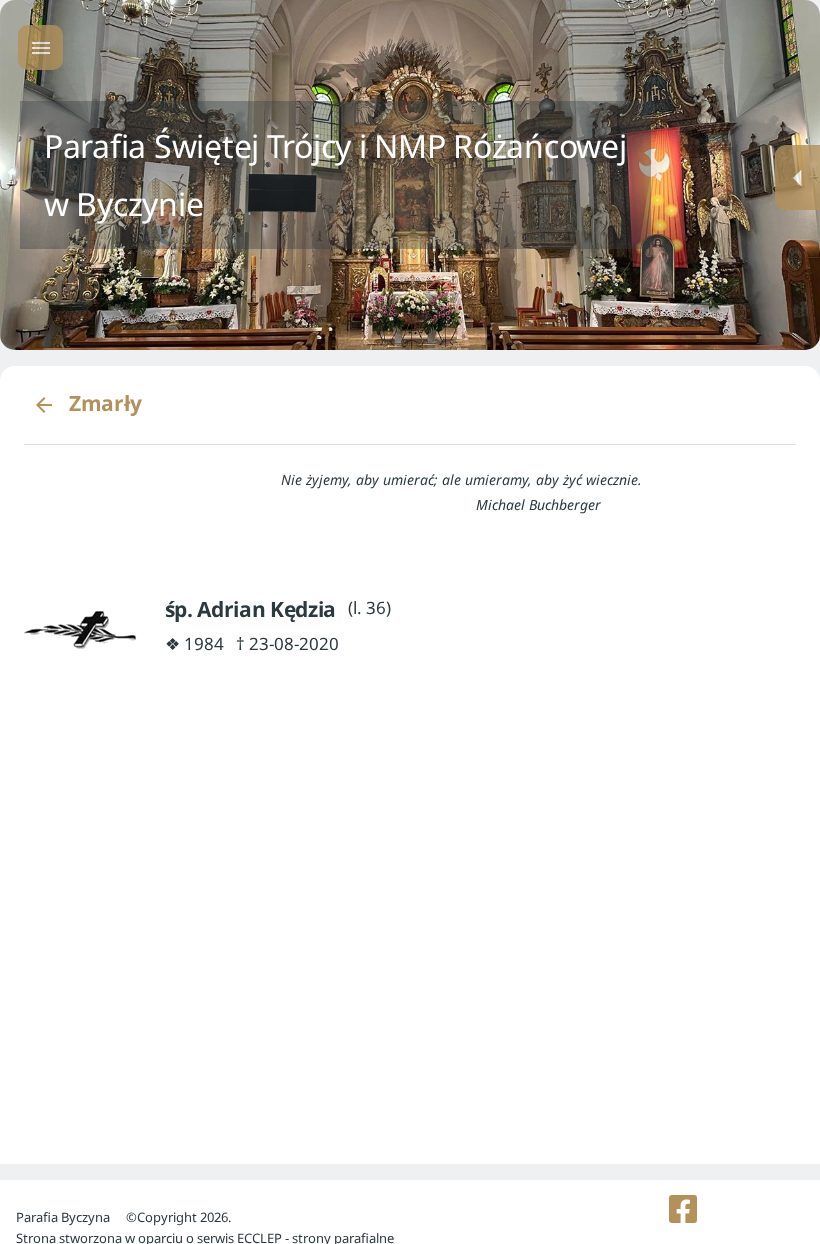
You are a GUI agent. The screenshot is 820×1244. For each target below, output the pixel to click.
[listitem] (683, 1209)
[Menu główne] (40, 47)
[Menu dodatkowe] (797, 177)
